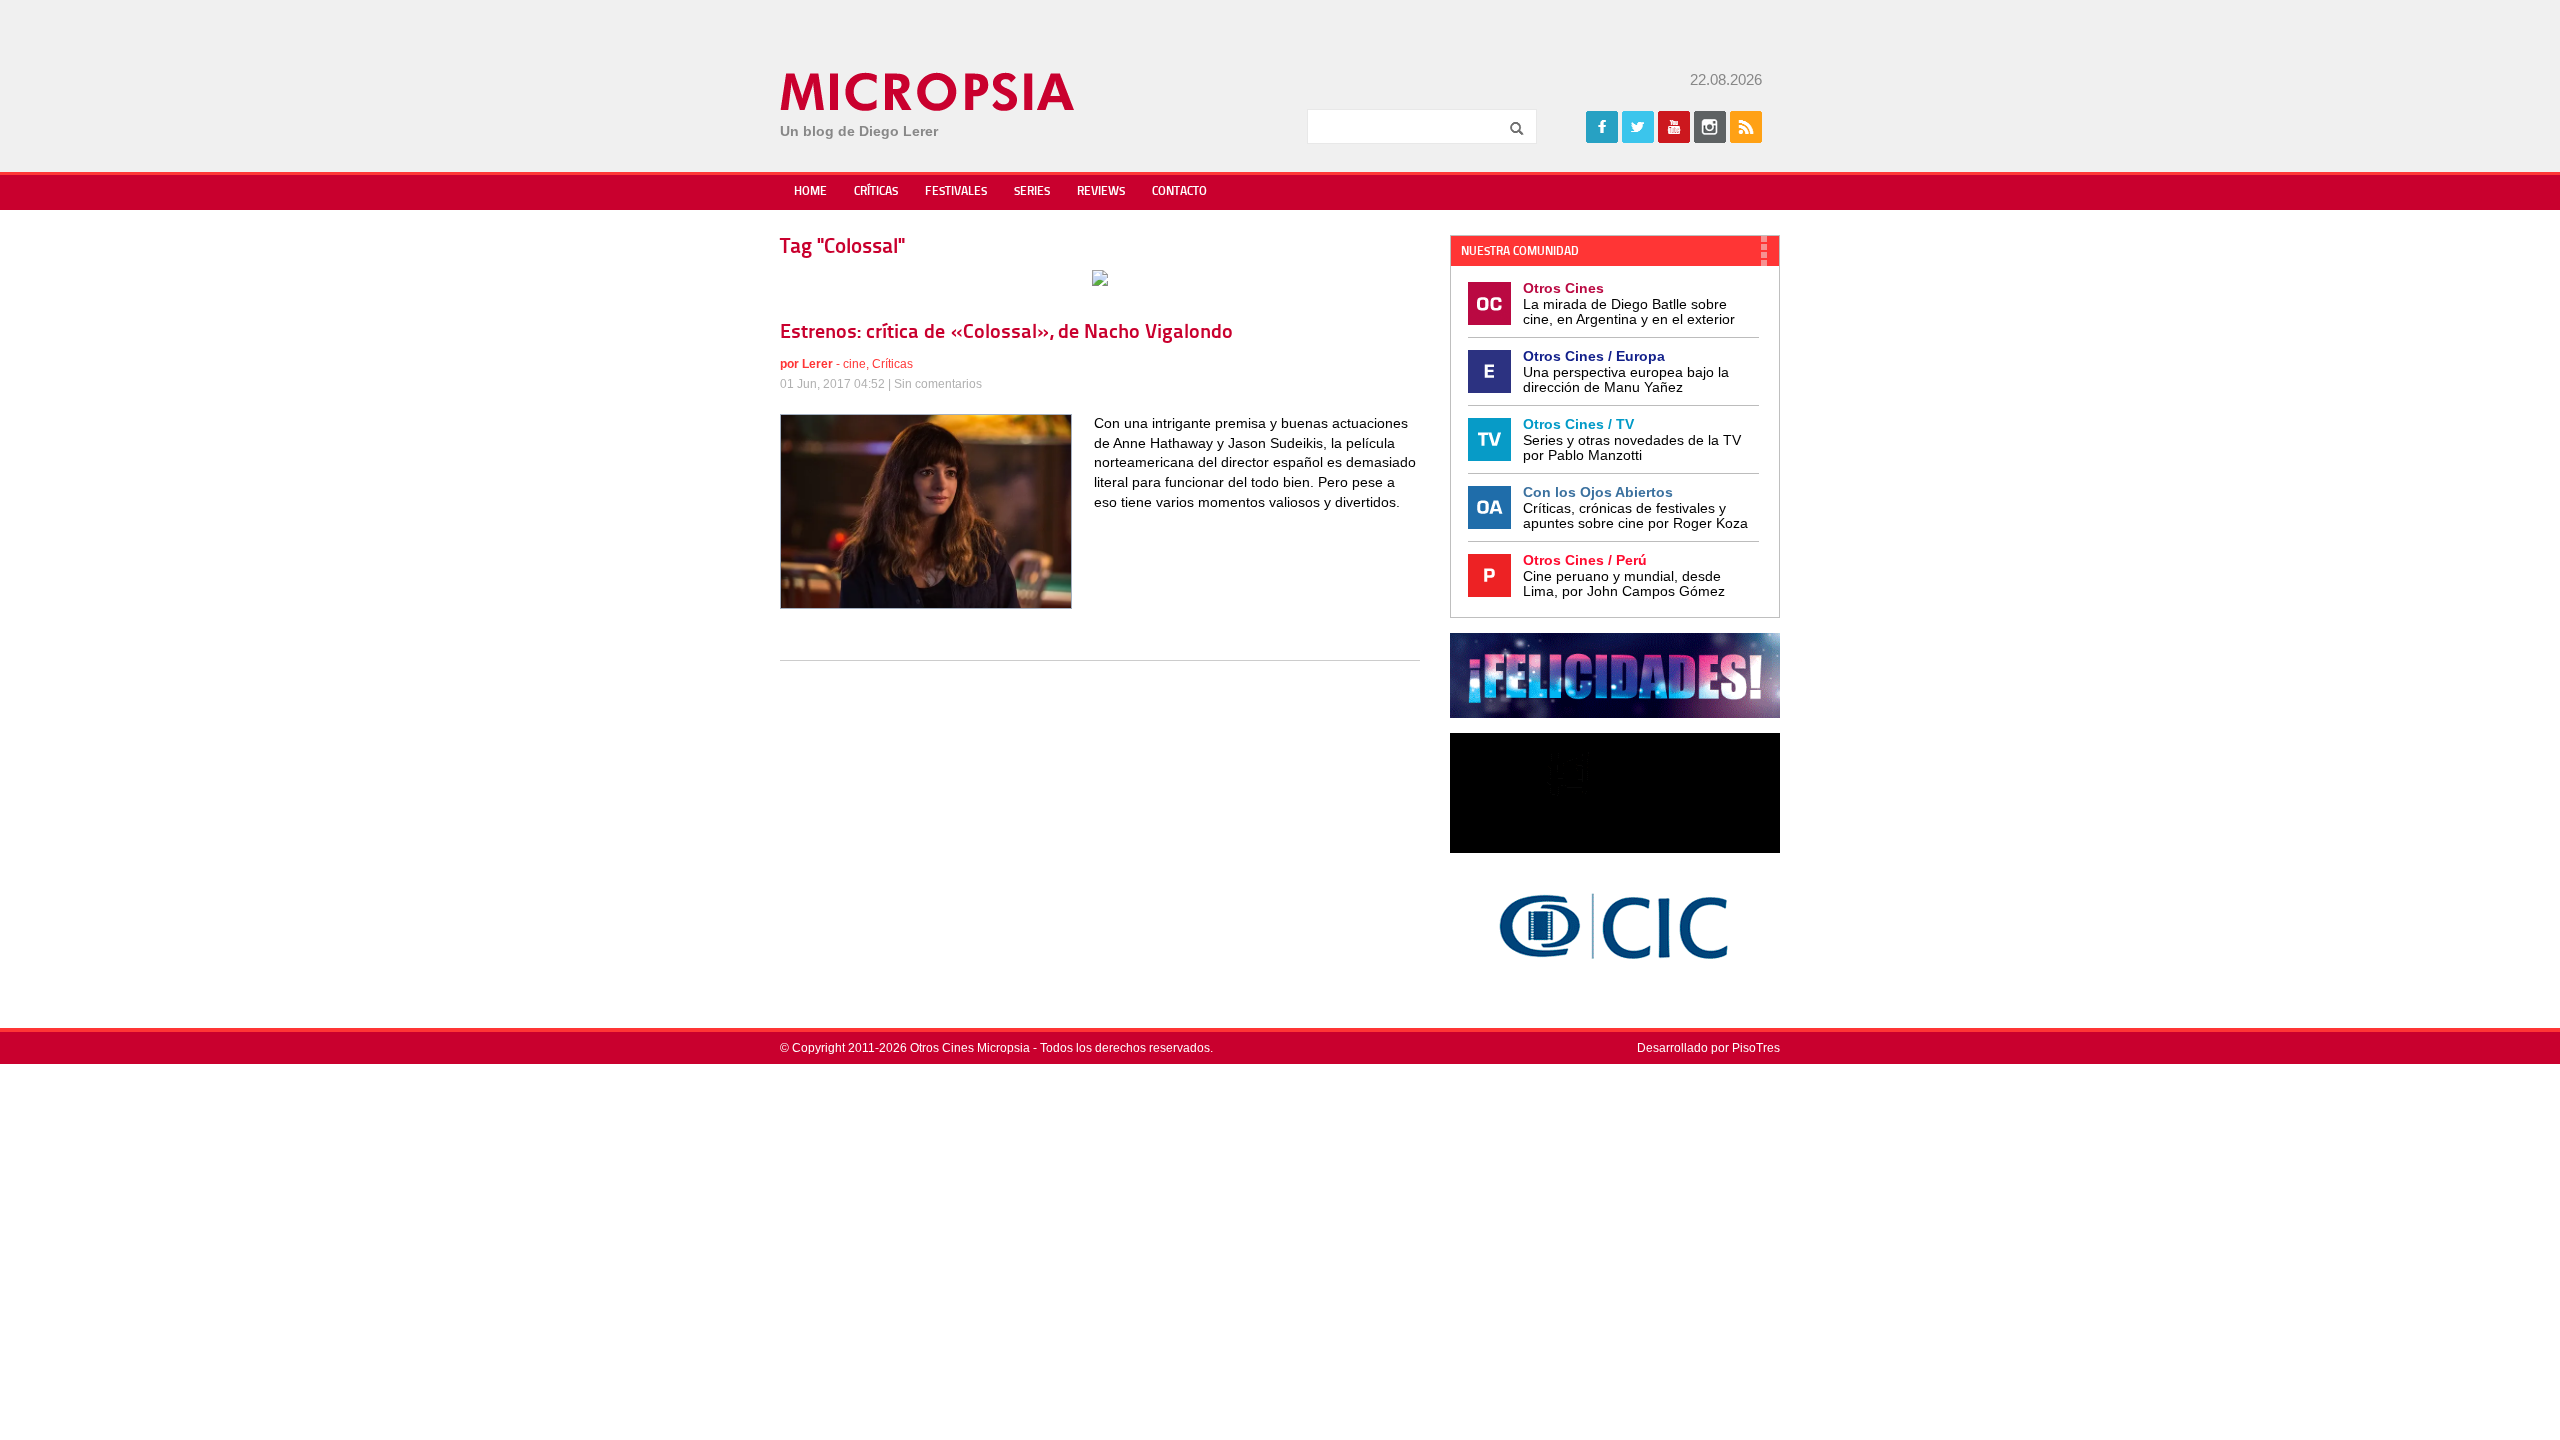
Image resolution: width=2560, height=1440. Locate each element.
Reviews (1101, 192)
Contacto (1179, 192)
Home (810, 192)
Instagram (1710, 127)
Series (1032, 192)
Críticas (876, 192)
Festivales (956, 192)
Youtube (1674, 127)
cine (854, 364)
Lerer (817, 364)
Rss (1746, 127)
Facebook (1602, 127)
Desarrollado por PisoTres (1708, 1048)
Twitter (1638, 127)
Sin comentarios (938, 384)
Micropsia (928, 92)
